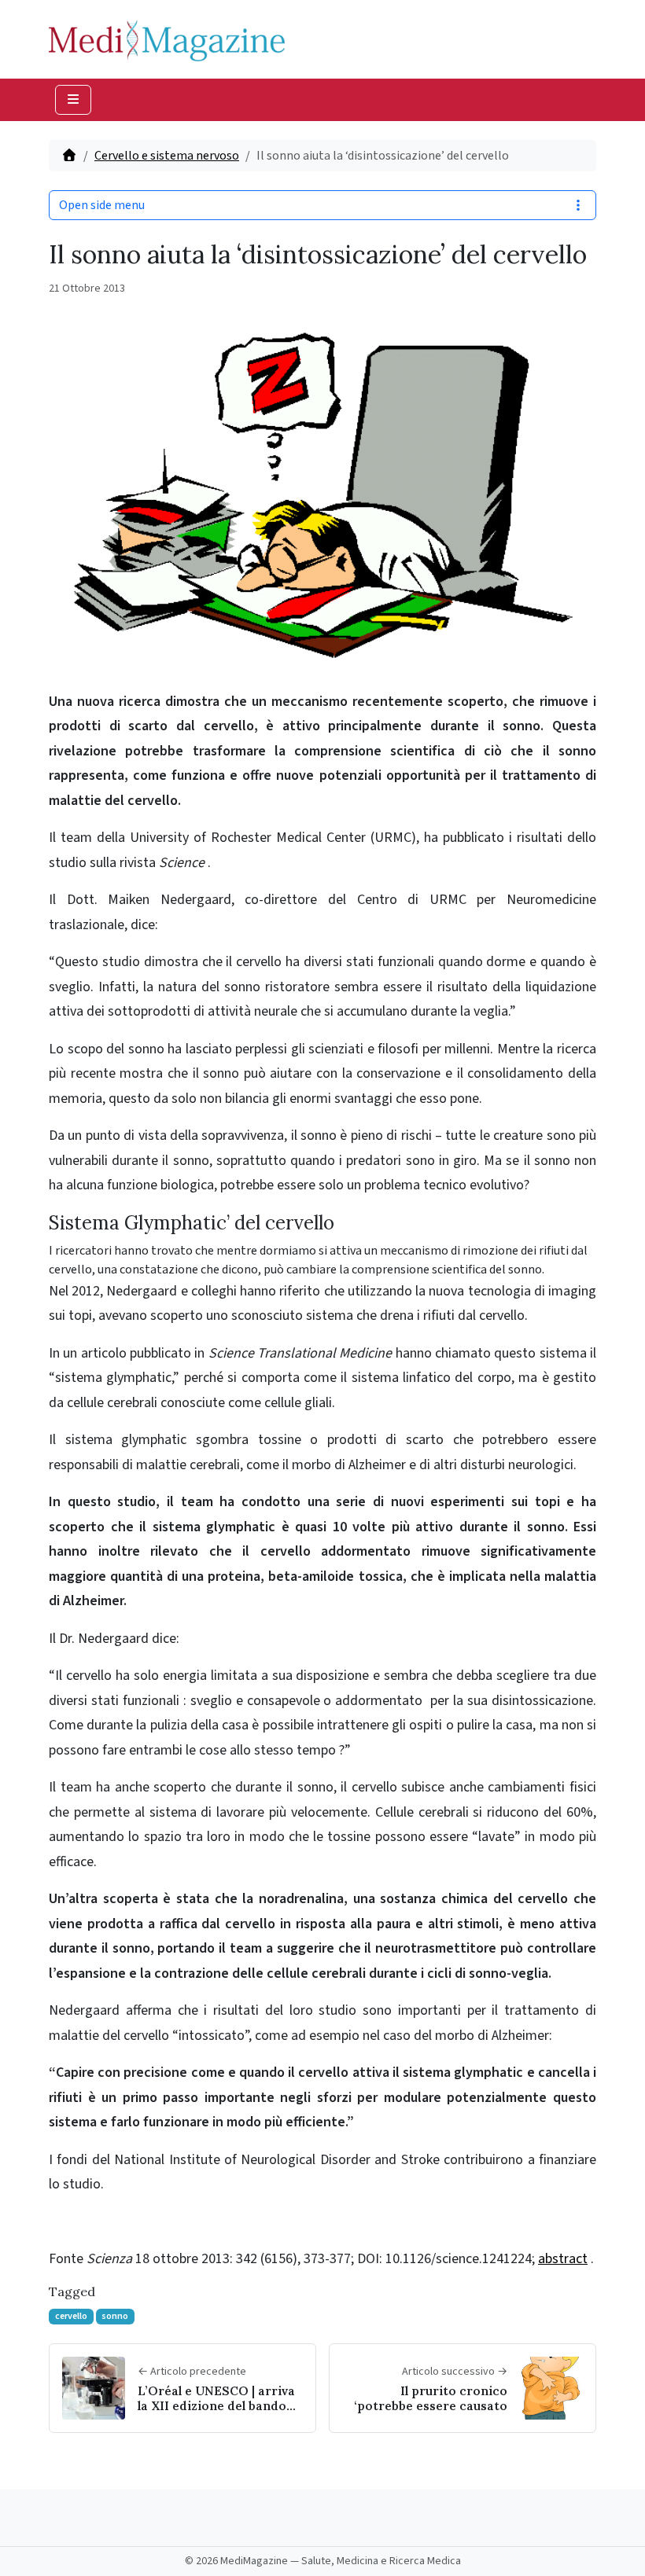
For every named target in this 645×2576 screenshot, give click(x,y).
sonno (115, 2316)
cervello (71, 2316)
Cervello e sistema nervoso (167, 156)
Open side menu (102, 205)
